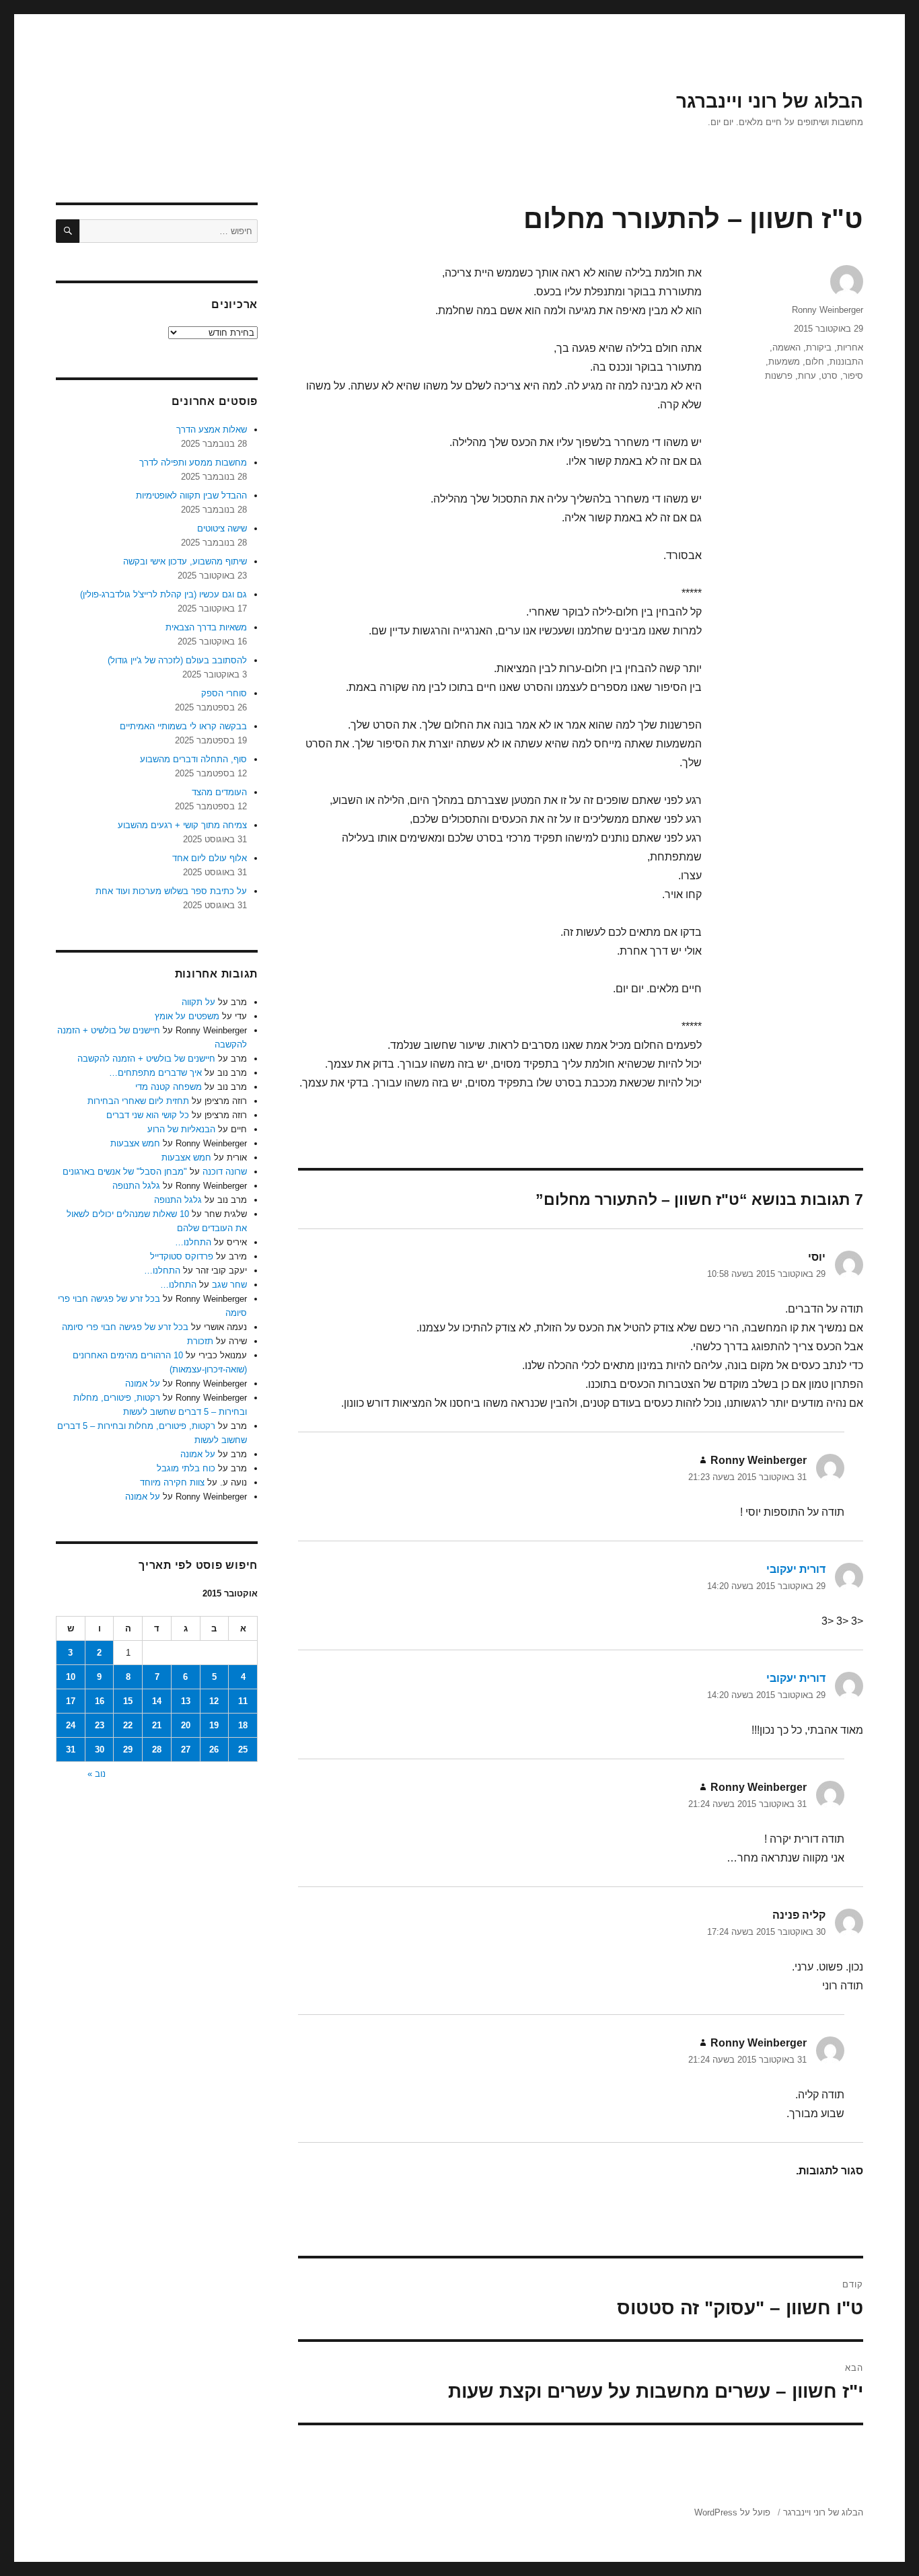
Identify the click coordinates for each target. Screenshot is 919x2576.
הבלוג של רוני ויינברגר (770, 101)
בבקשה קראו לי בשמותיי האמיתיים (183, 726)
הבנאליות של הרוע (181, 1129)
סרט (830, 376)
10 (71, 1677)
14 (157, 1701)
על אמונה (143, 1384)
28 (157, 1750)
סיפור (853, 376)
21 (157, 1725)
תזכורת (200, 1341)
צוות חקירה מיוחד (172, 1482)
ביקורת (819, 347)
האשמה (786, 347)
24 (71, 1725)
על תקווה (198, 1002)
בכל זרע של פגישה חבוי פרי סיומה (125, 1327)
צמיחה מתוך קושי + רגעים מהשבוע (182, 825)
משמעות (784, 362)
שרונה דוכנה (225, 1172)
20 (186, 1725)
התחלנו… (193, 1242)
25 (243, 1750)
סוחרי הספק (224, 693)
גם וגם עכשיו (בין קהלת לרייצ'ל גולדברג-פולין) (163, 594)
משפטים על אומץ (187, 1016)
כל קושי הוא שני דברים (148, 1115)
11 (243, 1701)
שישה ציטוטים (222, 528)
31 (71, 1750)
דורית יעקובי (796, 1569)
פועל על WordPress (732, 2512)
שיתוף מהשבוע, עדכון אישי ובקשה (185, 561)
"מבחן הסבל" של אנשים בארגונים (125, 1172)
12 (214, 1701)
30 (100, 1750)
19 (214, 1725)
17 (71, 1701)
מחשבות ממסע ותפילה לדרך (193, 463)
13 (186, 1701)
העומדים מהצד (219, 792)
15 (128, 1701)
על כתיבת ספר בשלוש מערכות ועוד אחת (171, 891)
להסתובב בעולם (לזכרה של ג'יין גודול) (177, 660)
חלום (815, 362)
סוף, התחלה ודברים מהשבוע (193, 759)
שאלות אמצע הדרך (212, 430)
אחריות (850, 347)
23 (100, 1725)
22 (128, 1725)
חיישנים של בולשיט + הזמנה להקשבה (146, 1059)
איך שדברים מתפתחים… (155, 1073)
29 (128, 1750)
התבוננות (846, 362)
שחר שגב (229, 1285)
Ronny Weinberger (828, 310)
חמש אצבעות (135, 1143)
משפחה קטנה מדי (169, 1087)
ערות (807, 376)
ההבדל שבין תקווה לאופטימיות (191, 495)
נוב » (97, 1774)
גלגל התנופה (136, 1186)
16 (100, 1701)
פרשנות (779, 376)
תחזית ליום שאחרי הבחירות (138, 1101)
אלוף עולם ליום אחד (210, 858)
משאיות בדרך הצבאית (206, 627)
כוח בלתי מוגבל (186, 1468)
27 (186, 1750)
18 (243, 1725)
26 (214, 1750)
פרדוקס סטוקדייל (182, 1256)
